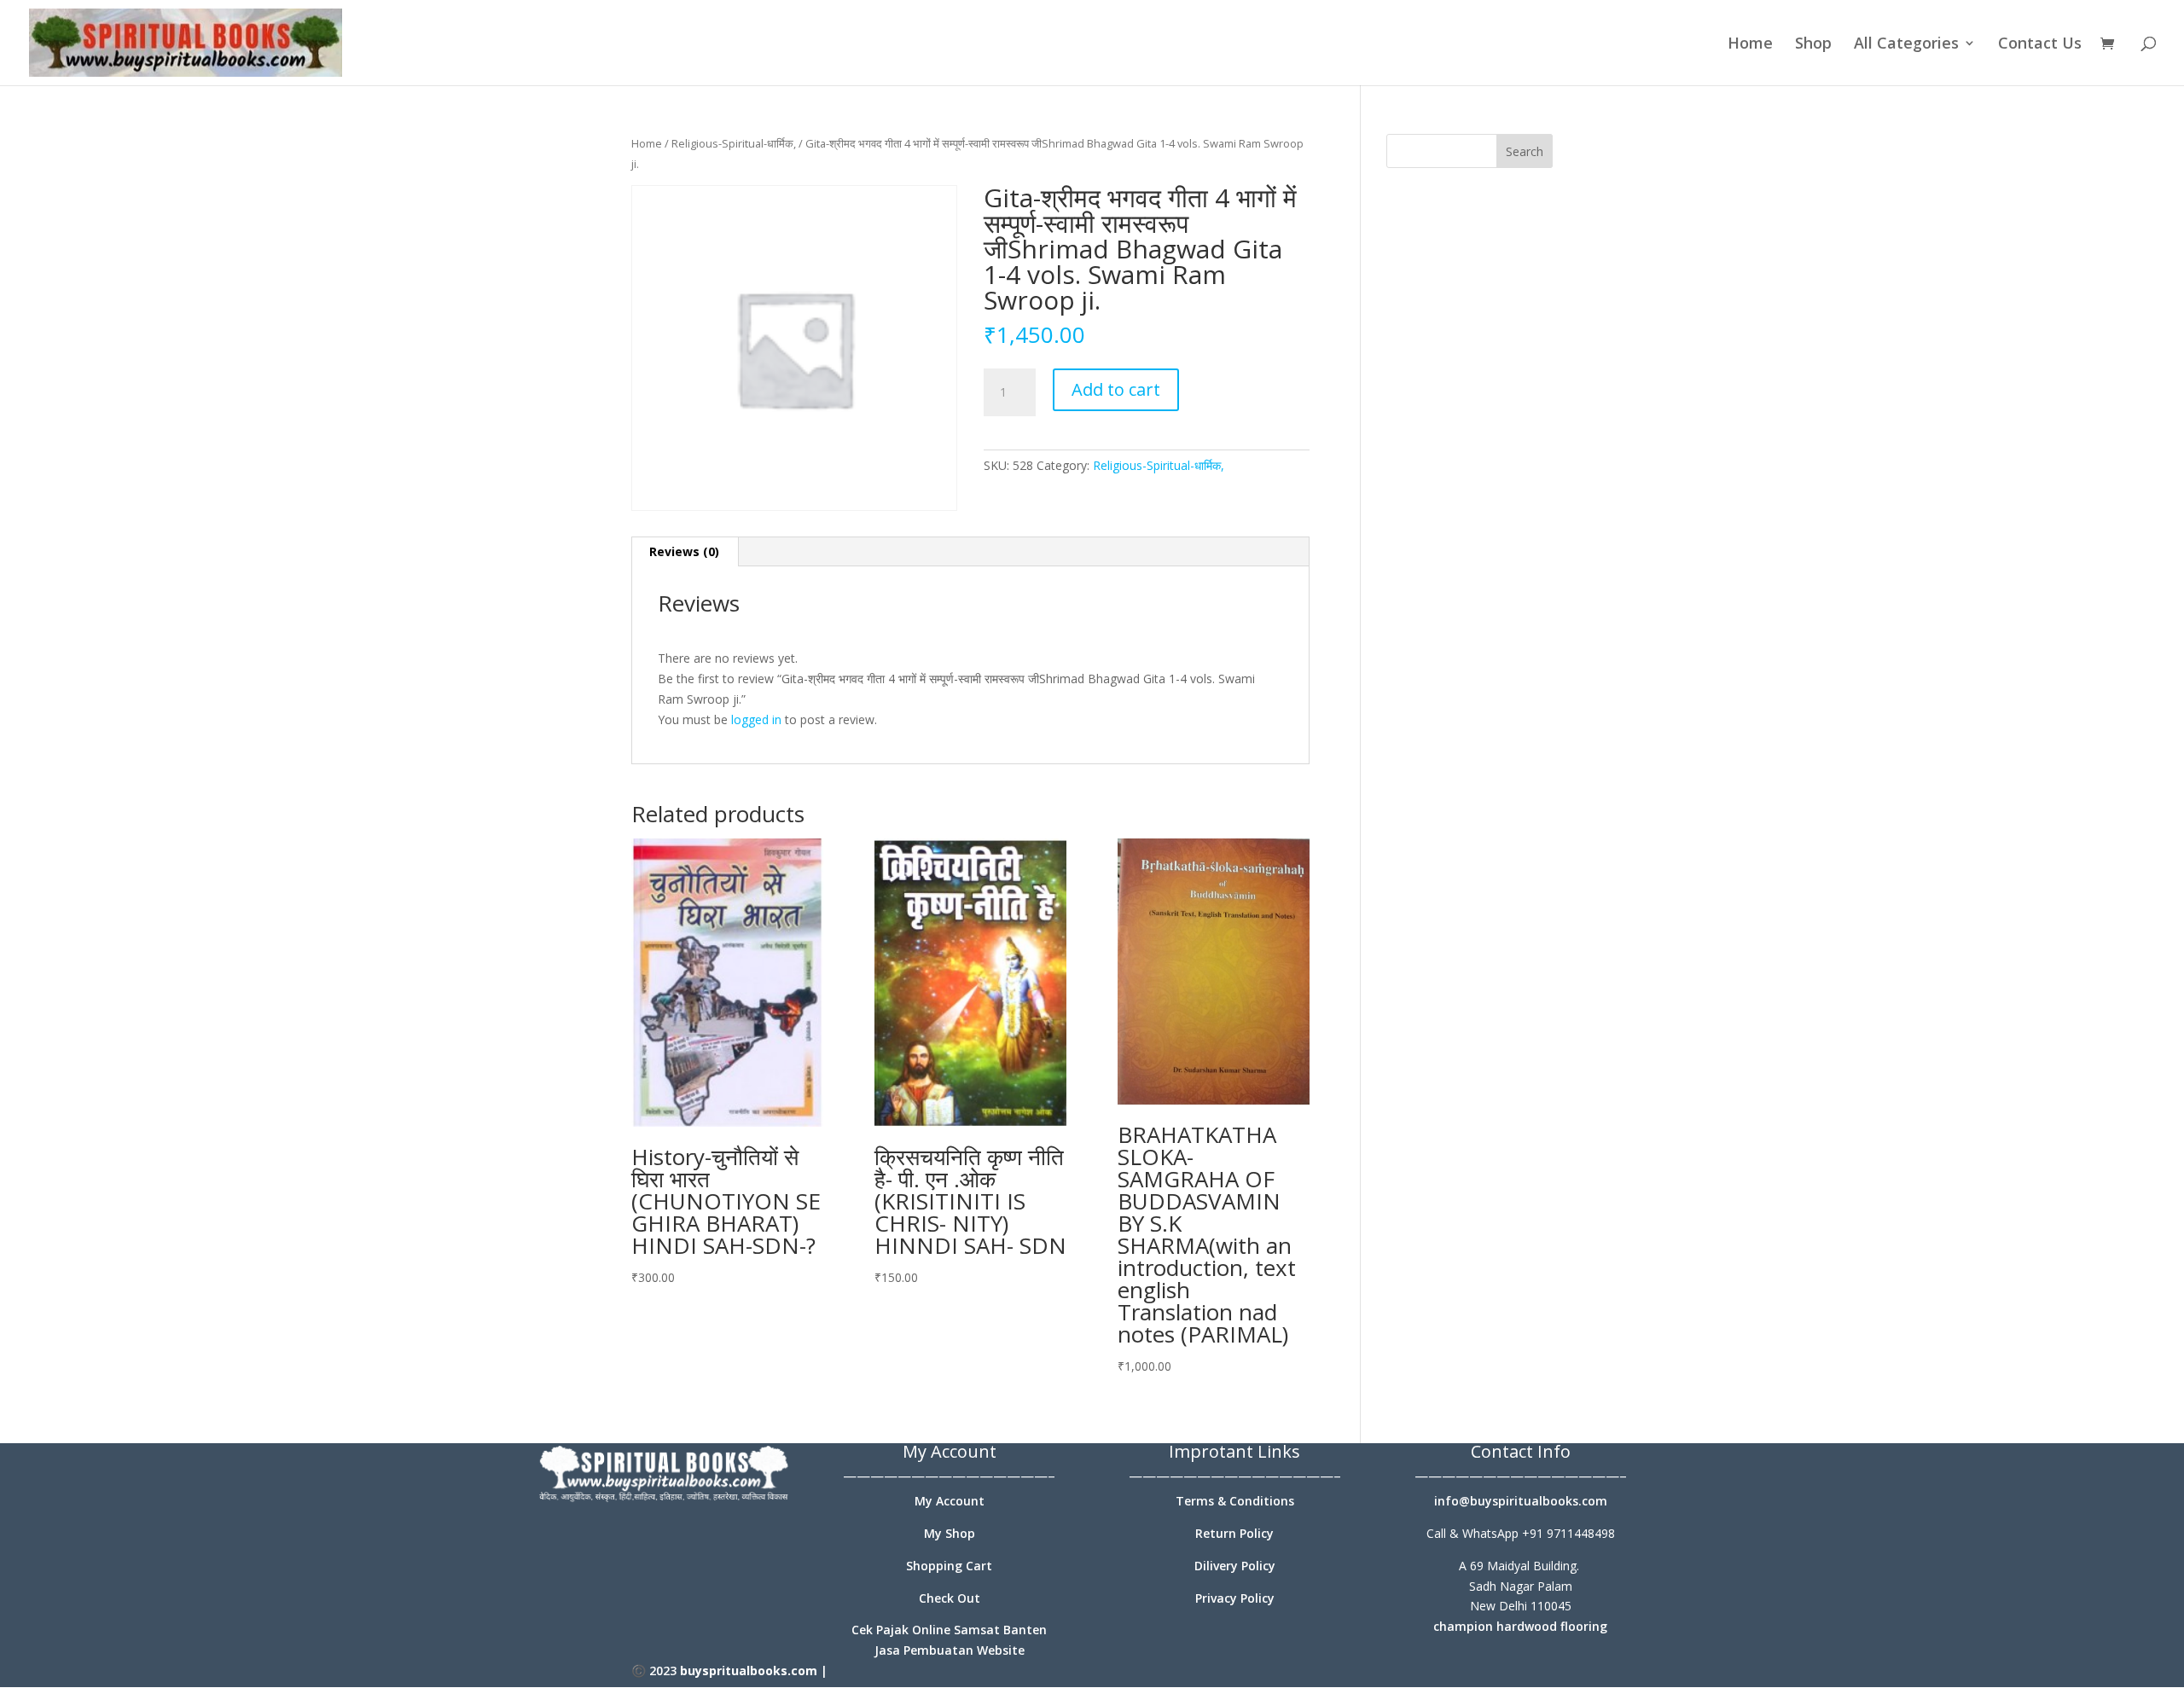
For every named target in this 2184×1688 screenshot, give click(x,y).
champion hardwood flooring (1520, 1626)
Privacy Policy (1235, 1598)
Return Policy (1234, 1533)
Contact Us (2040, 45)
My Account (950, 1501)
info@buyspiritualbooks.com (1521, 1501)
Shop (1813, 45)
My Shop (950, 1533)
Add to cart (1116, 389)
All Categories (1906, 45)
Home (1750, 45)
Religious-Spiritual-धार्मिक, (734, 143)
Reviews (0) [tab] (684, 551)
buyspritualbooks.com (749, 1671)
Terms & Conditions (1235, 1501)
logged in (756, 719)
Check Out (950, 1598)
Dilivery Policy (1235, 1566)
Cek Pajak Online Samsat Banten (949, 1630)
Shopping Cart (949, 1566)
